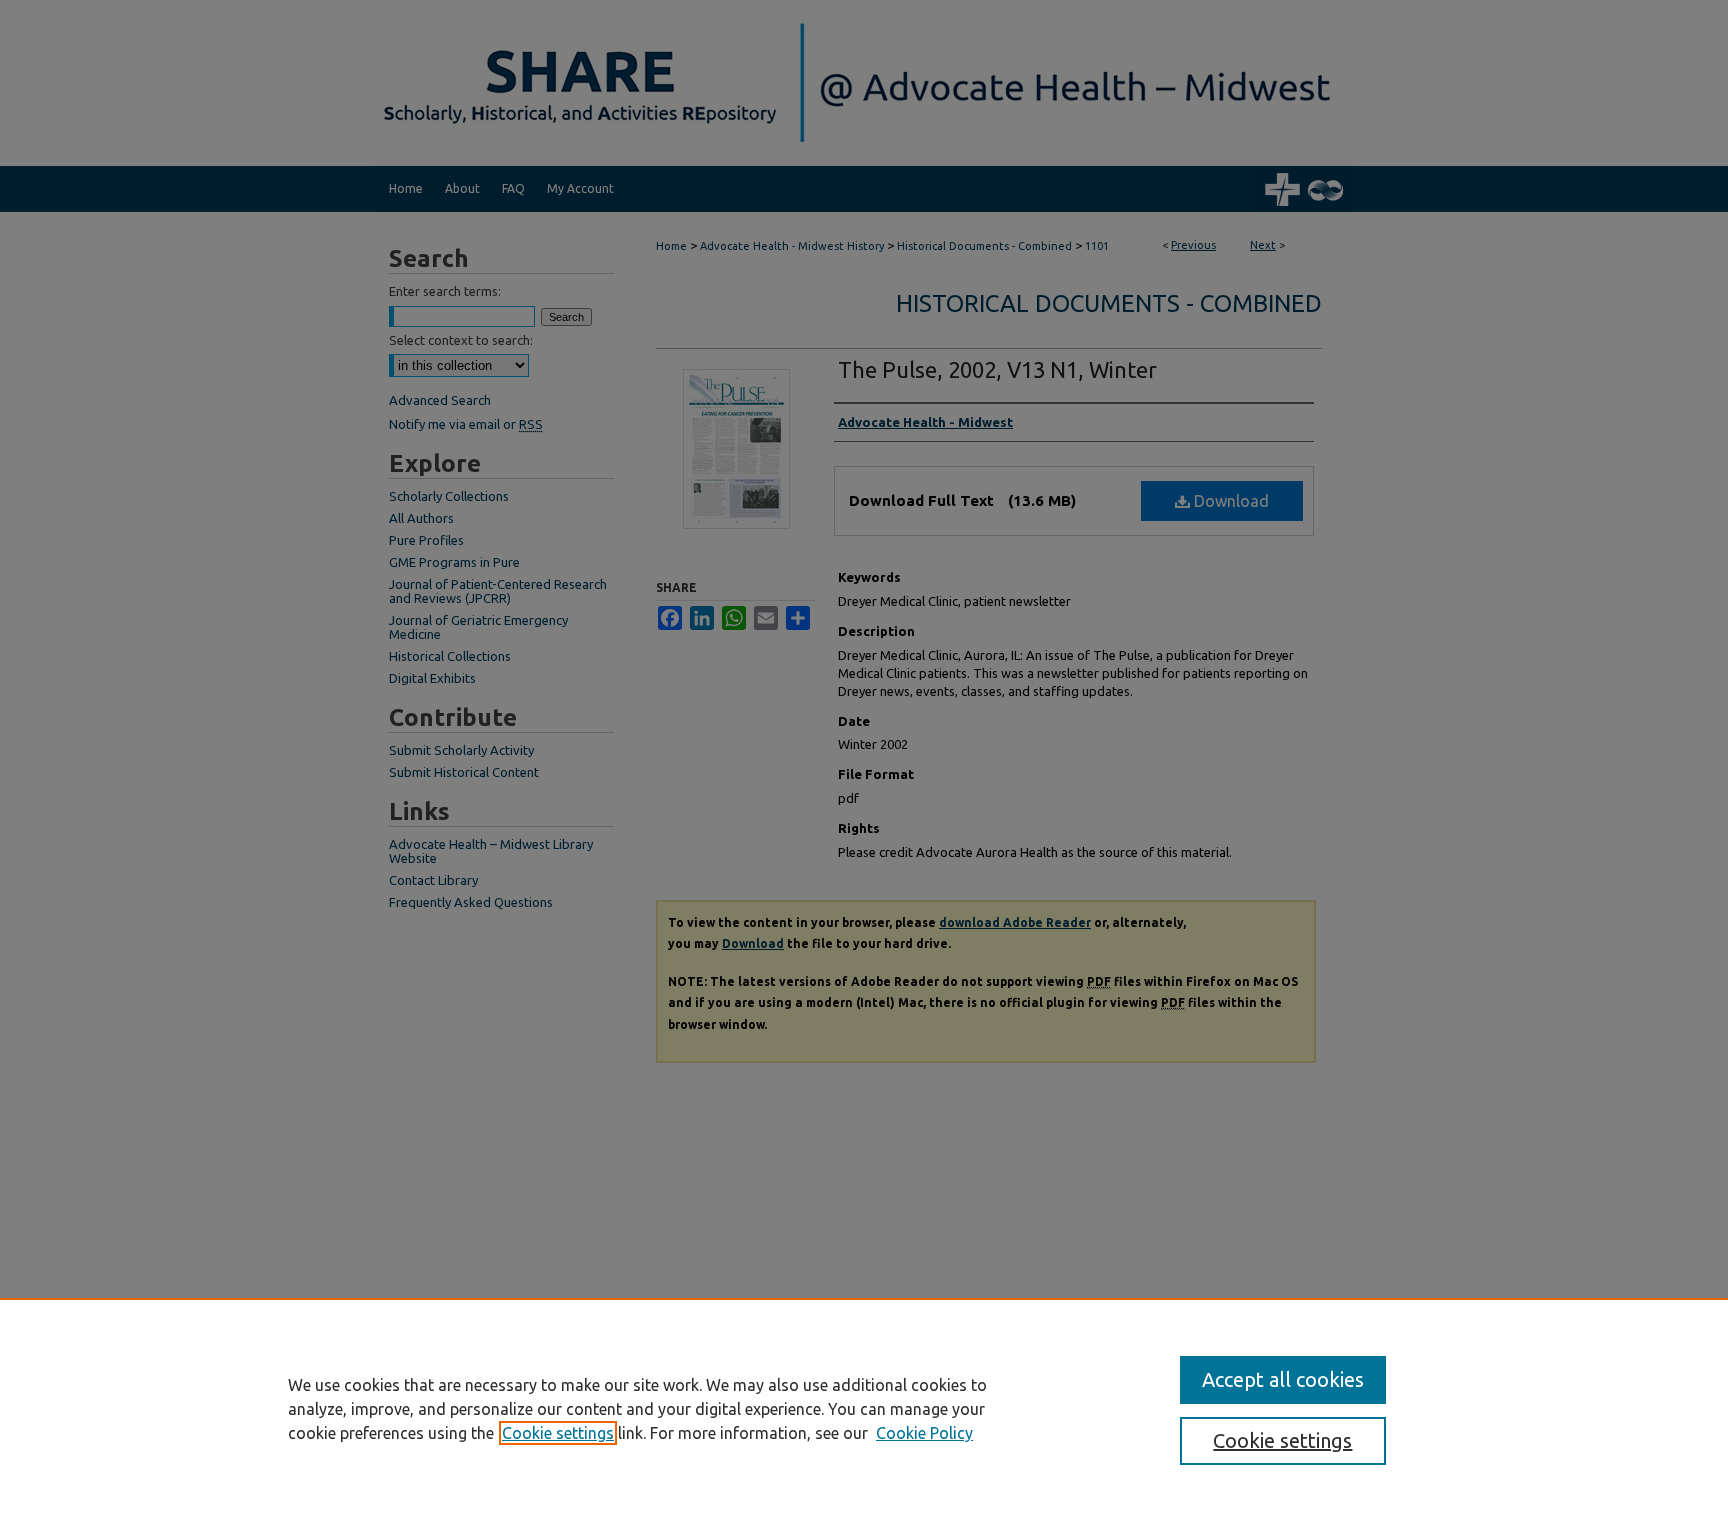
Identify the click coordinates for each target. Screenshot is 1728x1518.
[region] (864, 1408)
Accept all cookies (1283, 1379)
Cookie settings (558, 1433)
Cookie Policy (924, 1433)
